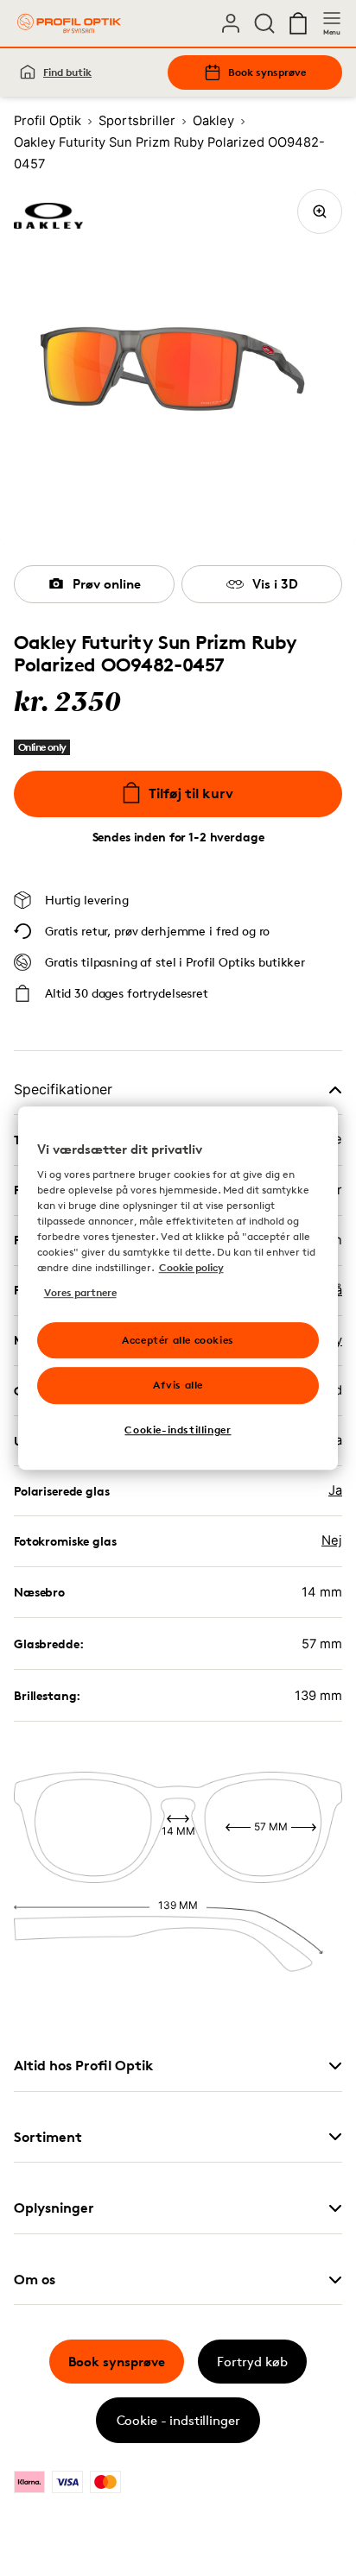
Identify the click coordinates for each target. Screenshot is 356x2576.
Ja (335, 1490)
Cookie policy (191, 1268)
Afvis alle (178, 1386)
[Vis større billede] (320, 211)
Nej (332, 1540)
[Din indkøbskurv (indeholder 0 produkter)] (298, 23)
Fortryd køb (252, 2362)
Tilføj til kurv (191, 793)
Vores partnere (80, 1292)
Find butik (67, 72)
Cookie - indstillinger (178, 2420)
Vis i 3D (275, 584)
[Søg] (264, 23)
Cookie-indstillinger (178, 1430)
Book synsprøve (267, 72)
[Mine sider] (231, 23)
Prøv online (107, 584)
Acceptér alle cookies (178, 1340)
